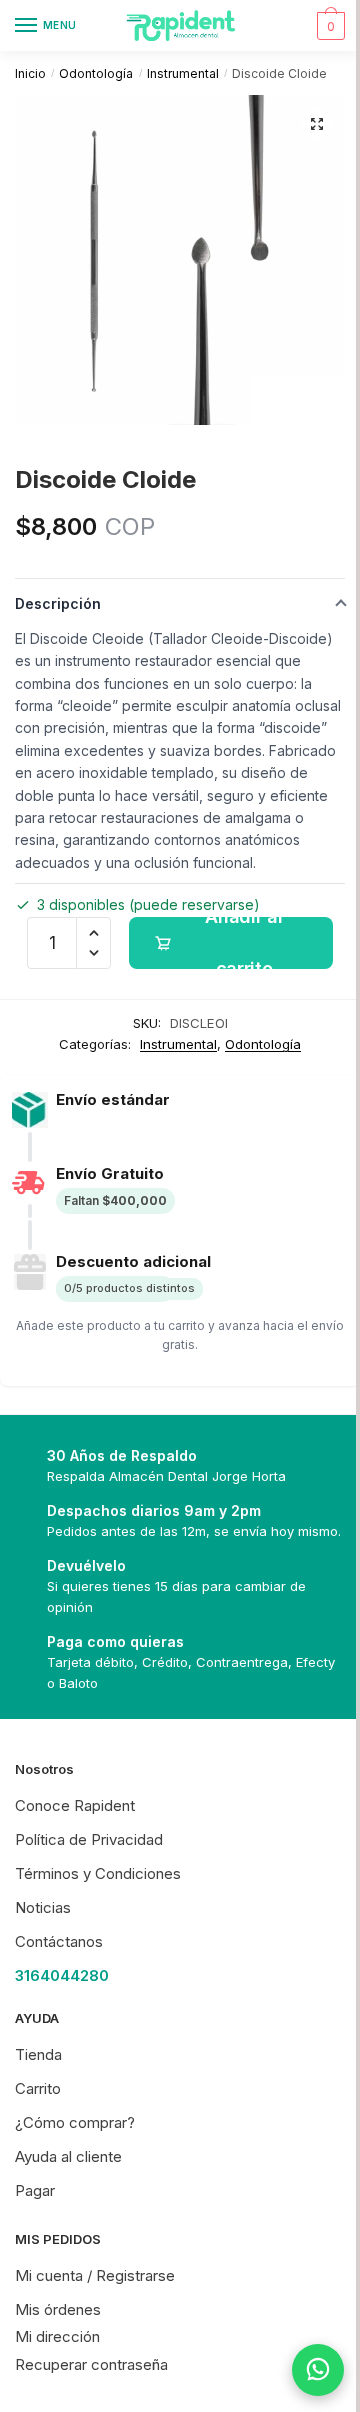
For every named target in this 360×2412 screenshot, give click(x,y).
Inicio (30, 73)
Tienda (38, 2054)
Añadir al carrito (243, 943)
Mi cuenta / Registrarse (95, 2275)
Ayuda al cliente (68, 2156)
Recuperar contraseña (91, 2364)
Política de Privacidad (89, 1839)
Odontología (96, 73)
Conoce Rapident (75, 1805)
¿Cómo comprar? (75, 2122)
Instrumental (183, 73)
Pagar (35, 2190)
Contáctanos (59, 1941)
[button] (317, 124)
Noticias (43, 1907)
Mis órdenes (58, 2309)
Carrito (38, 2088)
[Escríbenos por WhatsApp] (303, 2370)
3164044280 (62, 1975)
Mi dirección (57, 2336)
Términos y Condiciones (98, 1873)
